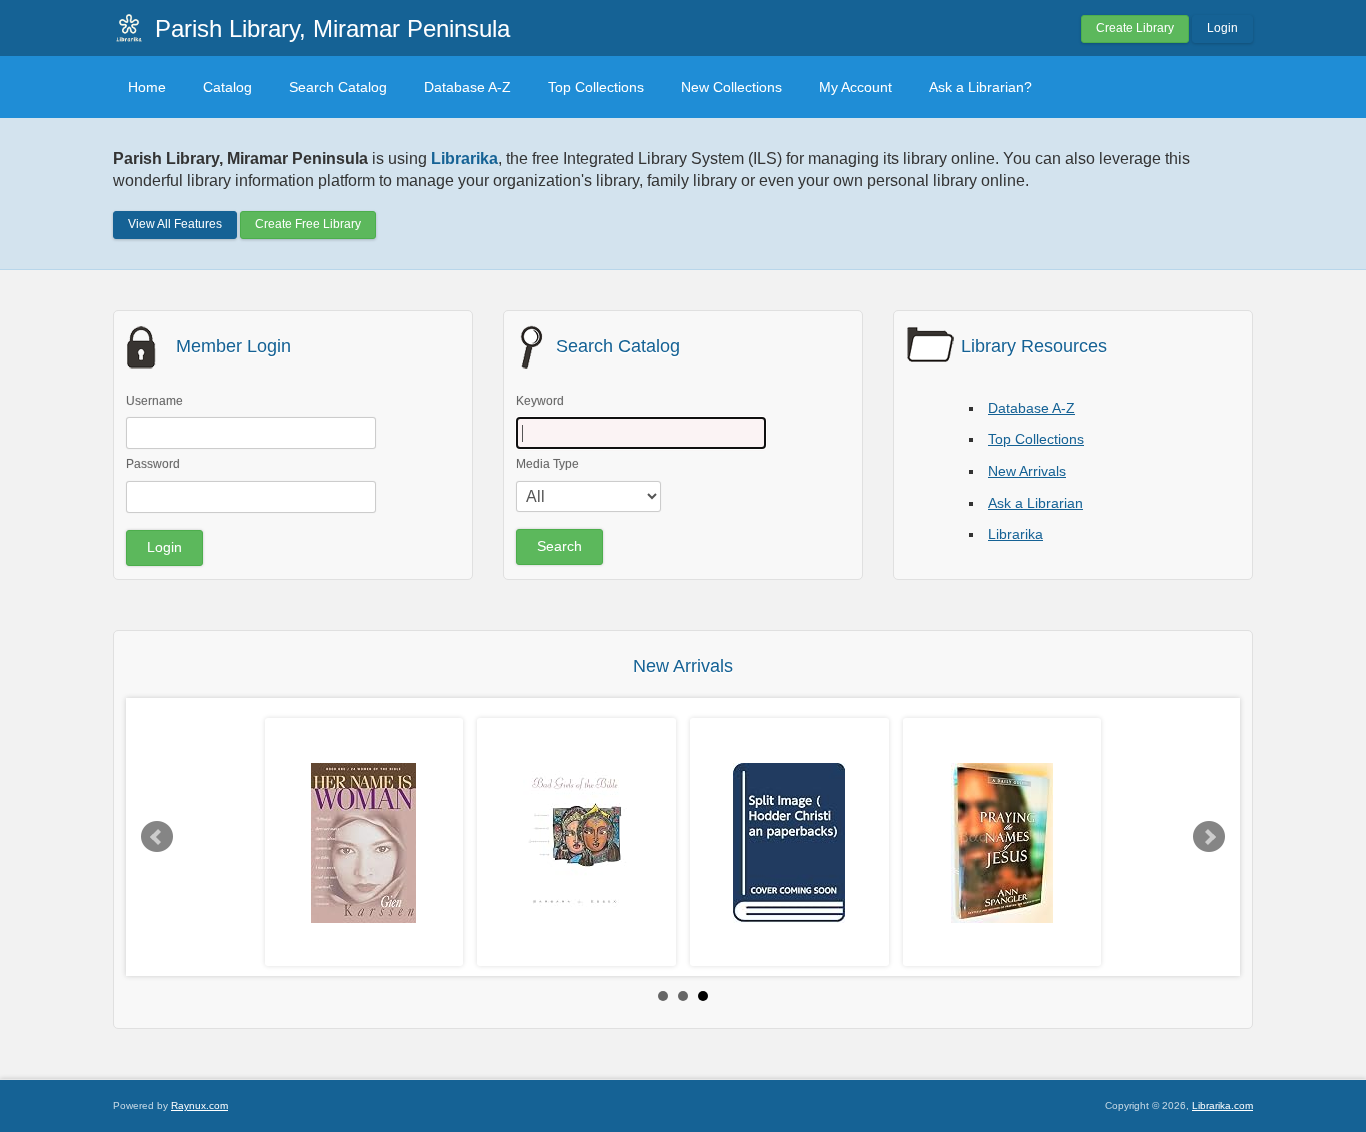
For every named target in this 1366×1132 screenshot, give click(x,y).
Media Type (547, 464)
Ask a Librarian (1035, 503)
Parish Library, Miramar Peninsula (332, 28)
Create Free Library (308, 224)
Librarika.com (1222, 1105)
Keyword (540, 401)
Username (154, 401)
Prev (157, 837)
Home (147, 87)
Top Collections (596, 87)
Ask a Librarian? (980, 87)
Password (153, 464)
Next (1209, 837)
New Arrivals (1027, 471)
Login (1222, 28)
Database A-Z (467, 87)
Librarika (1015, 534)
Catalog (227, 87)
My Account (855, 87)
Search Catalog (338, 87)
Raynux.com (199, 1105)
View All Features (175, 224)
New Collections (731, 87)
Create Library (1135, 28)
